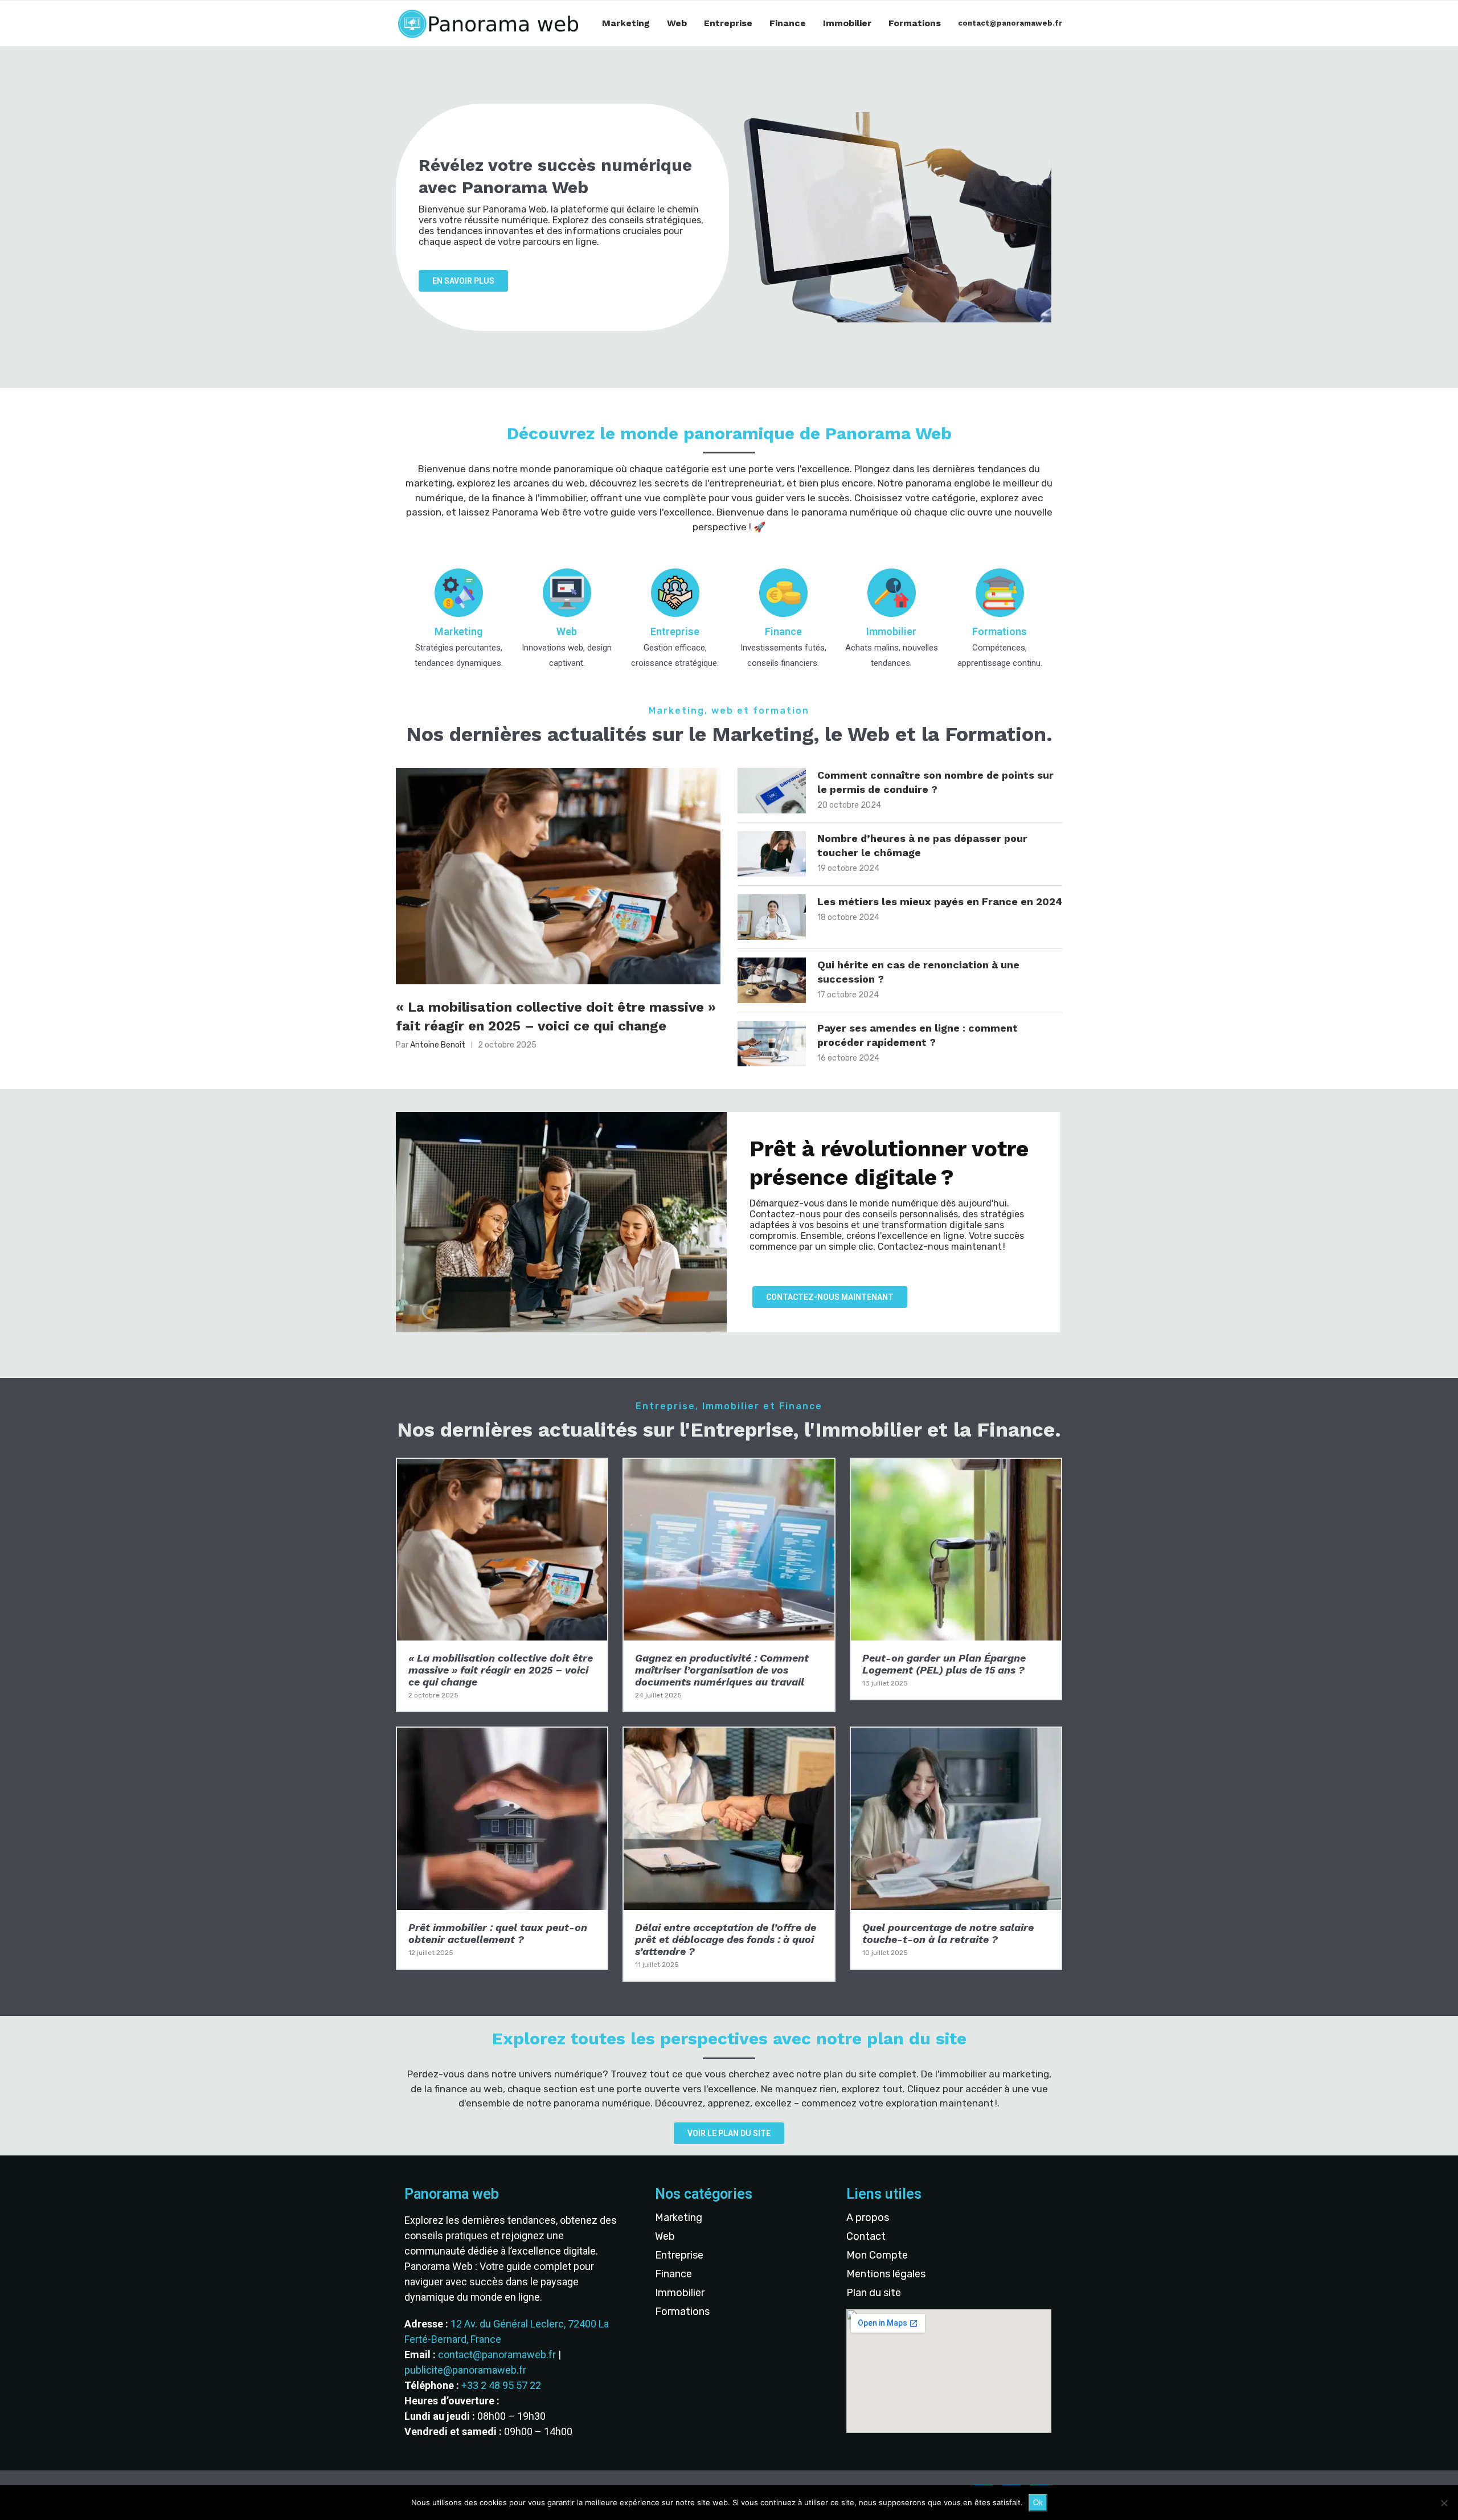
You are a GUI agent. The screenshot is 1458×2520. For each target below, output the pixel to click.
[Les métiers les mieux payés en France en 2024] (772, 917)
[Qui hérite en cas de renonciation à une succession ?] (772, 980)
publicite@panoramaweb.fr (465, 2370)
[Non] (1444, 2503)
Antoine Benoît (438, 1045)
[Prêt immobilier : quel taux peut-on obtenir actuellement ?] (502, 1848)
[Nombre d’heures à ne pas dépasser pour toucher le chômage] (772, 854)
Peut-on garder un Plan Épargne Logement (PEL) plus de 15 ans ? (944, 1664)
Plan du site (874, 2293)
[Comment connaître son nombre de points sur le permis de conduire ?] (772, 791)
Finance (788, 23)
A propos (868, 2218)
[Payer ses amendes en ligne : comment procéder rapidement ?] (772, 1044)
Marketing (626, 23)
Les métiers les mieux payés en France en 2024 (940, 901)
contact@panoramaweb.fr (1010, 23)
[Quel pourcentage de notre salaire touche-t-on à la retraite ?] (956, 1848)
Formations (915, 23)
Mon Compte (877, 2255)
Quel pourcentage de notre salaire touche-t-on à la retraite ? (948, 1933)
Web (677, 23)
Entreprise (728, 23)
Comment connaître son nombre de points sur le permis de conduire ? (935, 782)
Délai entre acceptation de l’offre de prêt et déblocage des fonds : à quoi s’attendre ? (726, 1939)
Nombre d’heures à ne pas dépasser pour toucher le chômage (922, 845)
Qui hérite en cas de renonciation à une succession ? (918, 972)
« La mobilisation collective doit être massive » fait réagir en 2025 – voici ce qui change (556, 1017)
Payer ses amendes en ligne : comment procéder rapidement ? (918, 1035)
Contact (866, 2236)
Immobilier (847, 23)
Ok (1038, 2503)
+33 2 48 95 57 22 (501, 2385)
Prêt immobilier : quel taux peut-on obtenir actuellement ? (498, 1933)
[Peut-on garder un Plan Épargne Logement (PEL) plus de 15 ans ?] (956, 1579)
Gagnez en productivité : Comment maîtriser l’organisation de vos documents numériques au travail (722, 1670)
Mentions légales (886, 2274)
